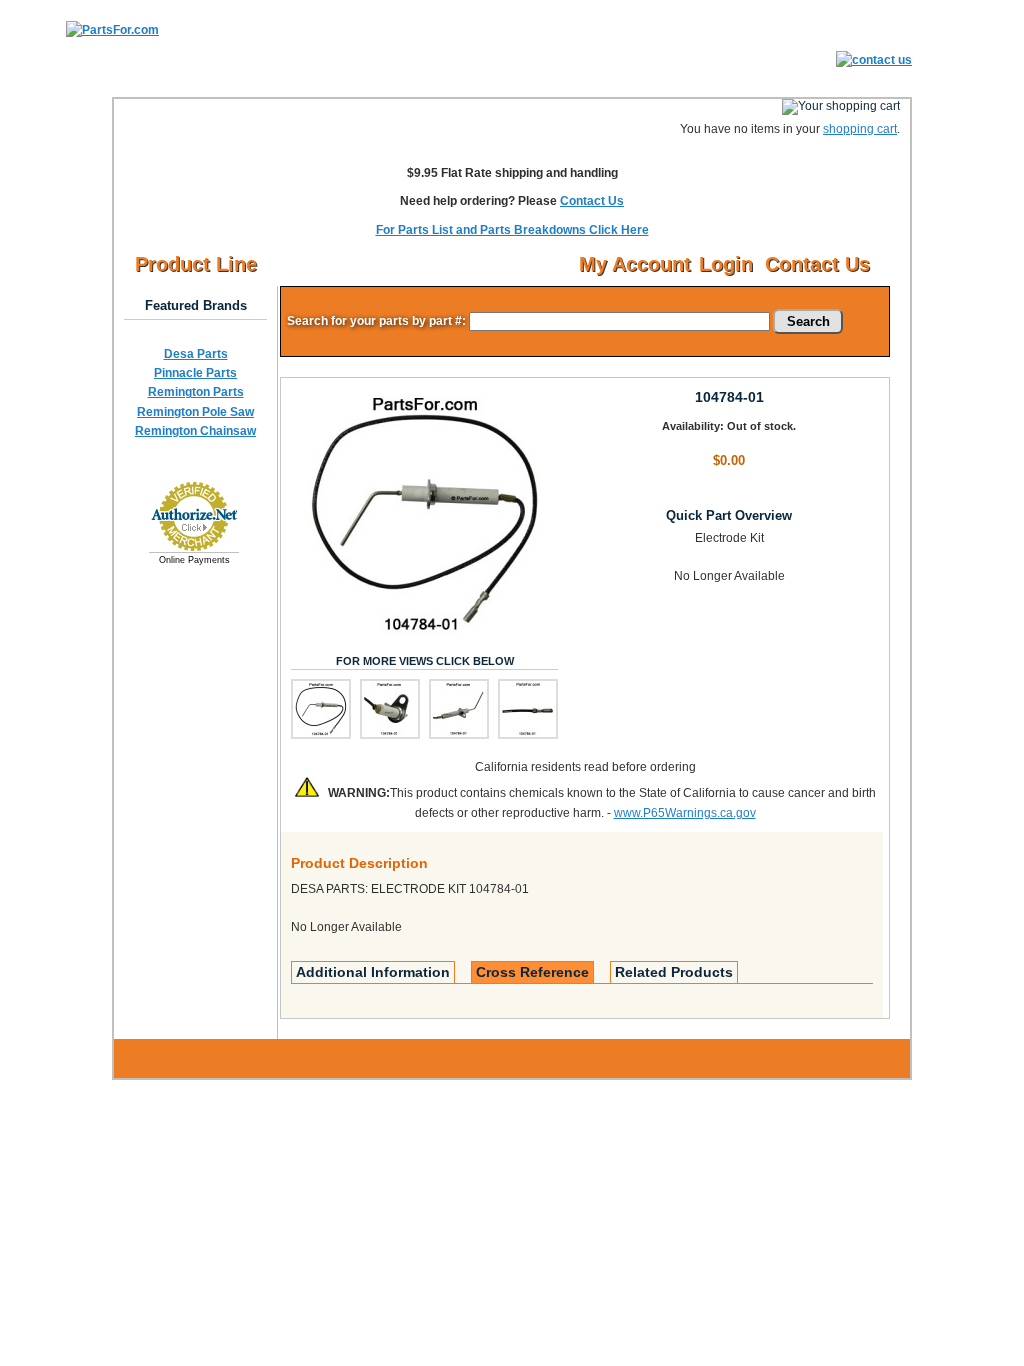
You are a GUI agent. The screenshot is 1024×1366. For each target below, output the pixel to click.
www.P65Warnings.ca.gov (685, 813)
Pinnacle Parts (195, 373)
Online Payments (194, 560)
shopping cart (860, 129)
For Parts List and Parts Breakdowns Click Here (512, 230)
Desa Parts (196, 354)
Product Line (196, 264)
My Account (635, 264)
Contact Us (592, 201)
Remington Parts (196, 392)
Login (726, 264)
